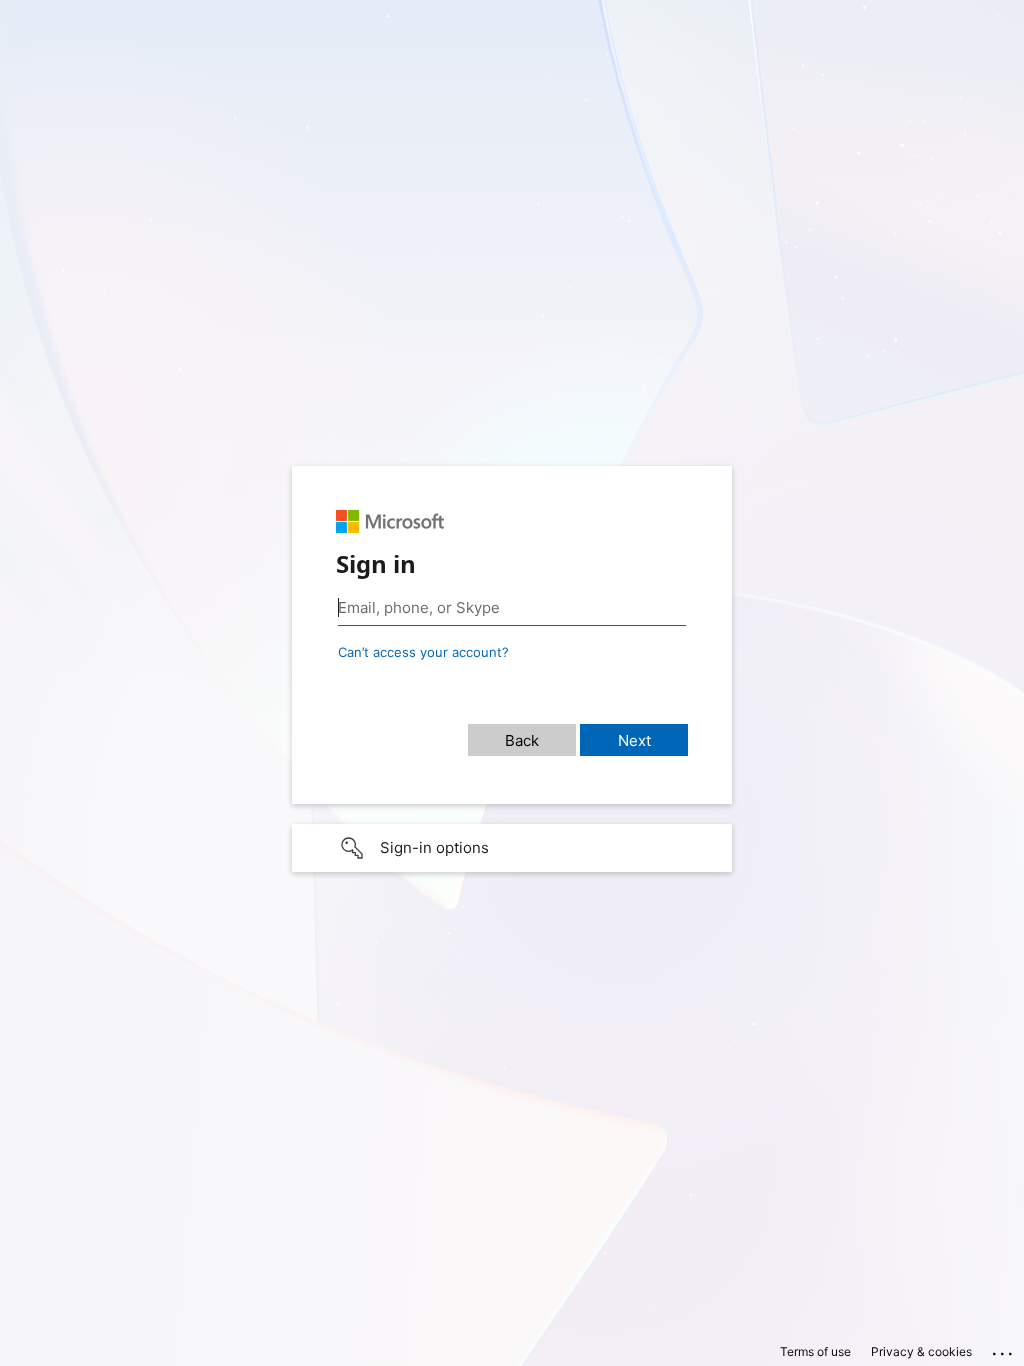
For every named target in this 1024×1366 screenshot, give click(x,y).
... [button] (1004, 1349)
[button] (512, 848)
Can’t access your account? (423, 652)
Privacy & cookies (921, 1351)
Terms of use (815, 1351)
